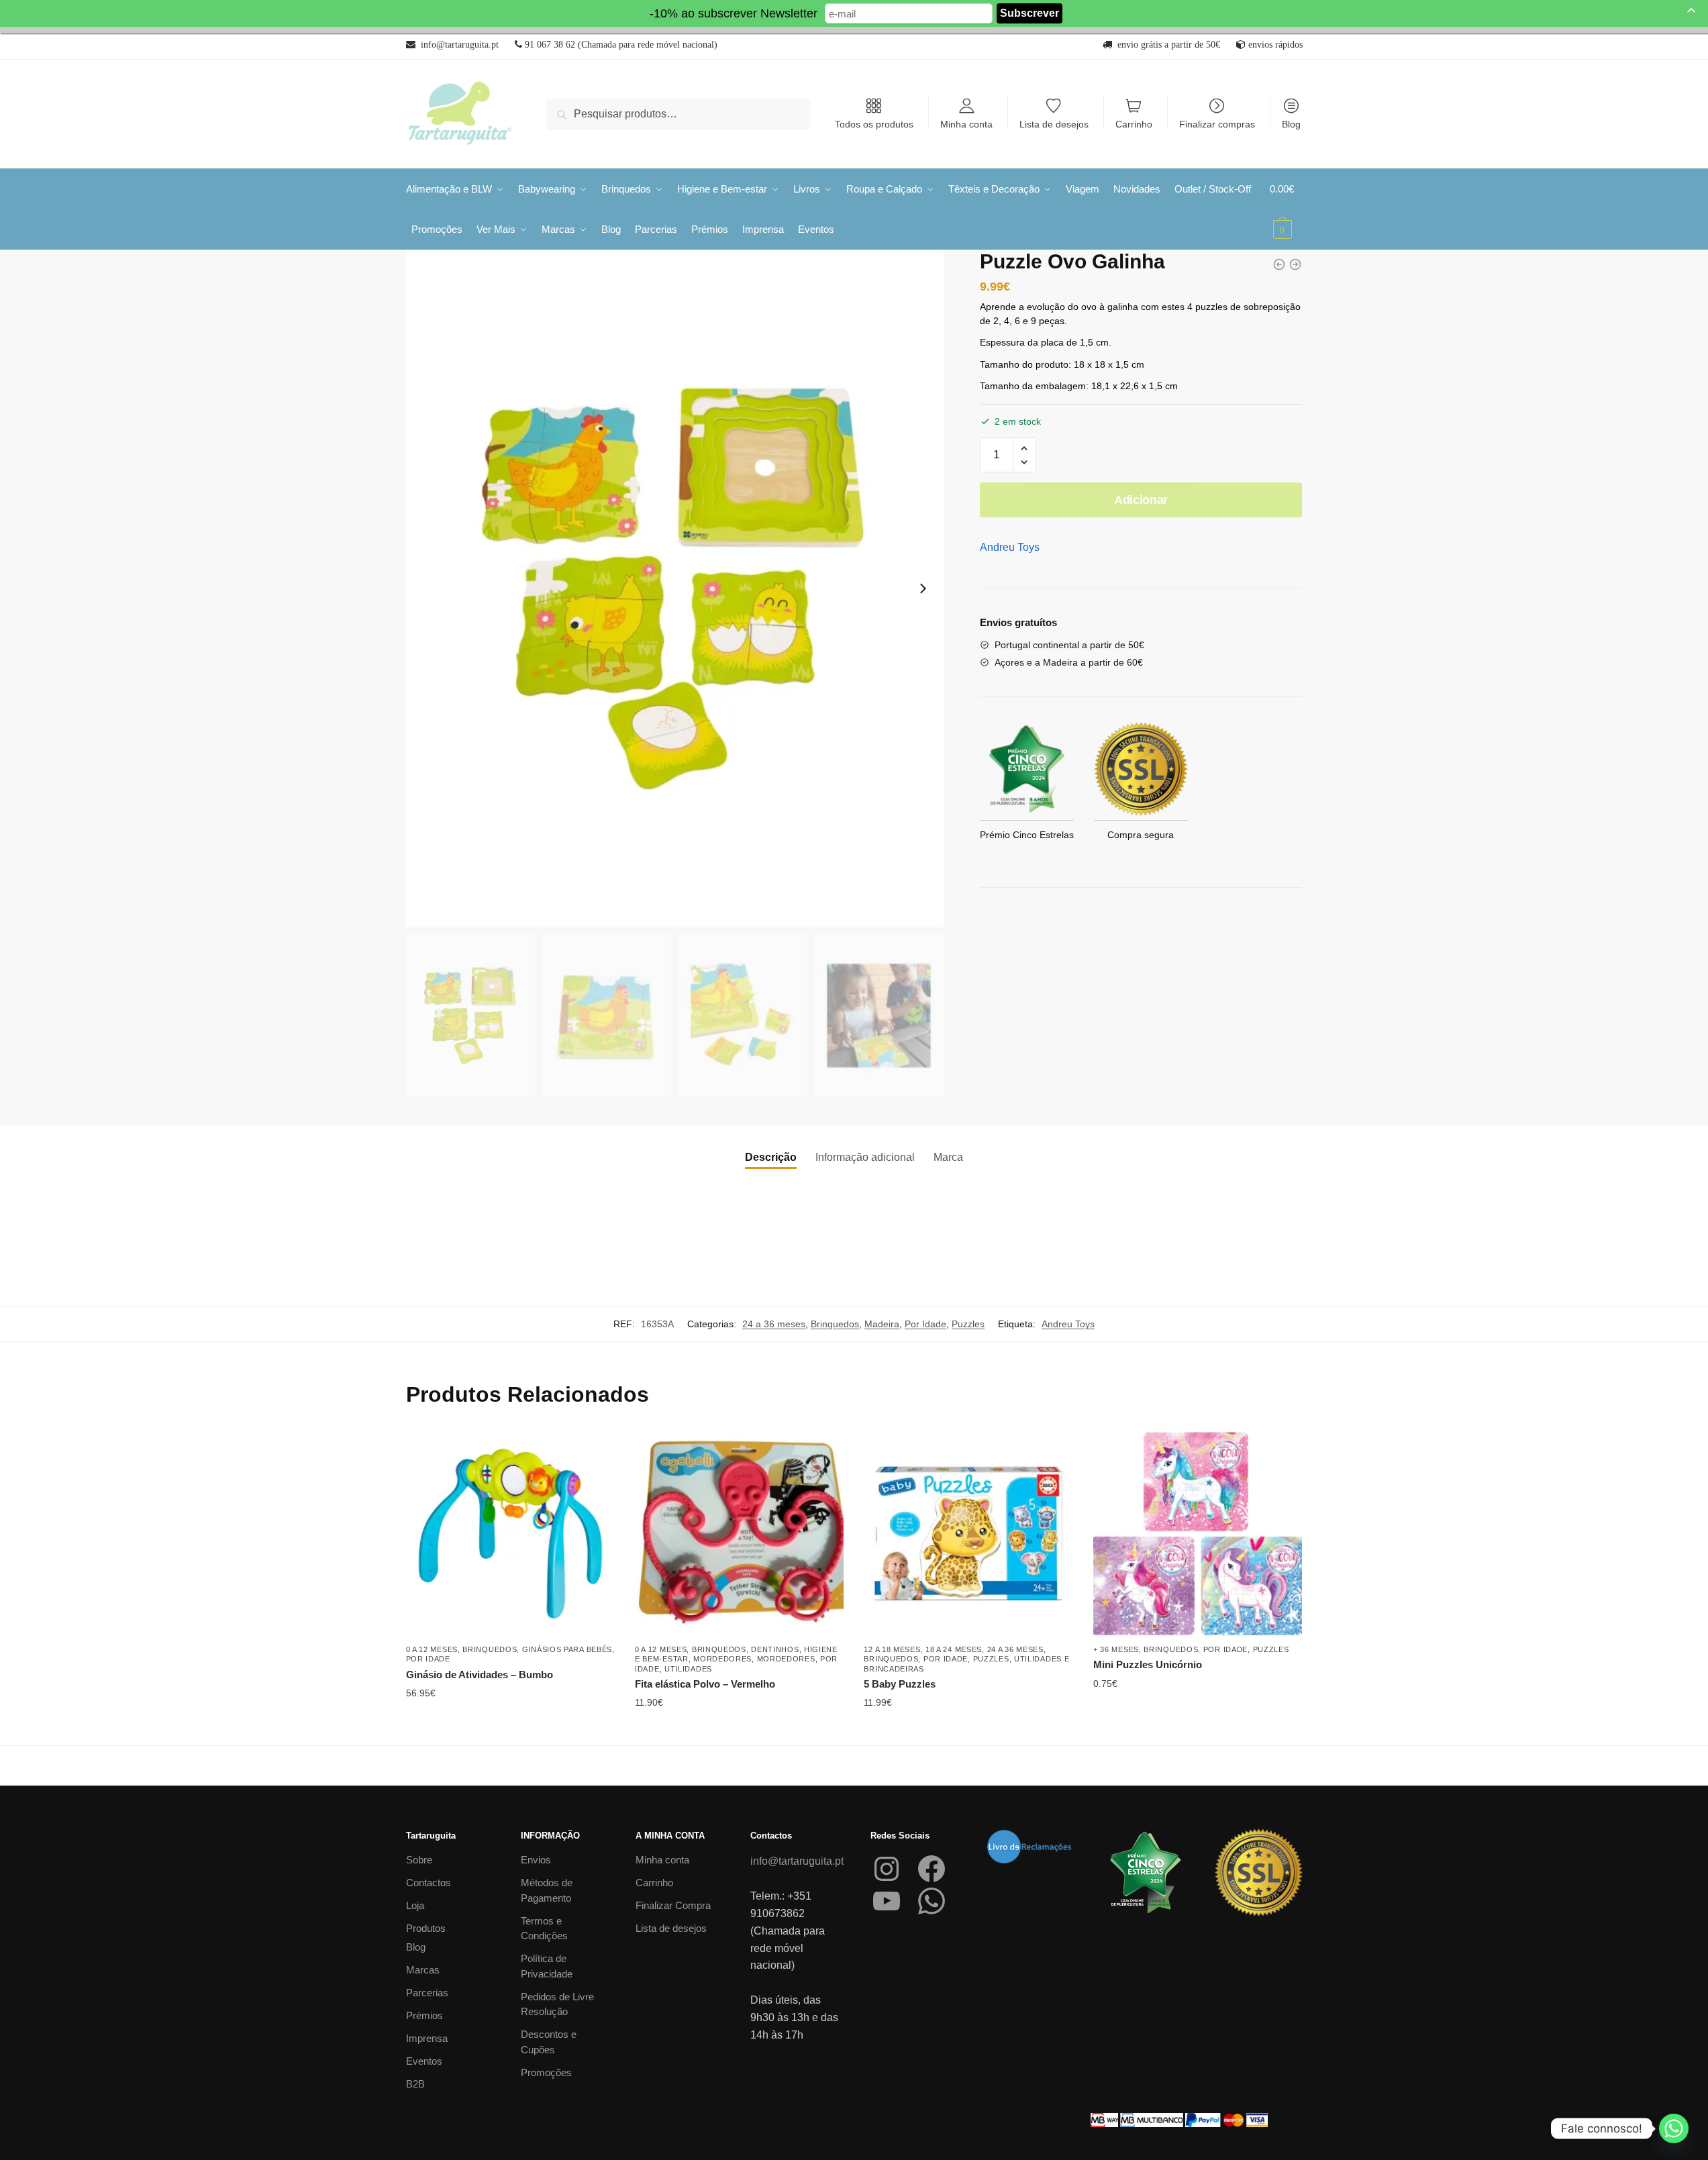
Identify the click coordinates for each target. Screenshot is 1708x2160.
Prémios (424, 2015)
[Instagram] (887, 1869)
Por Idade (925, 1324)
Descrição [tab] (771, 1157)
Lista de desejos (1054, 124)
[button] (1024, 449)
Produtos (426, 1928)
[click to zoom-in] (675, 588)
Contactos (429, 1883)
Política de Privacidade (547, 1966)
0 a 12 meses (432, 1649)
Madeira (882, 1324)
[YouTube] (887, 1901)
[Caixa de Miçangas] (1295, 264)
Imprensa (427, 2038)
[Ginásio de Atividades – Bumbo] (510, 1534)
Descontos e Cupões (549, 2042)
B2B (415, 2084)
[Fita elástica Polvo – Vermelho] (739, 1534)
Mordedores (722, 1659)
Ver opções (968, 1730)
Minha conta (966, 124)
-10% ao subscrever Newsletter (734, 13)
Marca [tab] (948, 1157)
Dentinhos (775, 1649)
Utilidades (688, 1669)
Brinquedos (835, 1324)
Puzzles (968, 1324)
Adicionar (1141, 500)
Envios (536, 1860)
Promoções (546, 2072)
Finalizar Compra (673, 1905)
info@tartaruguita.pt (797, 1861)
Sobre (419, 1860)
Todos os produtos (874, 124)
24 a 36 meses (774, 1324)
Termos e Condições (544, 1928)
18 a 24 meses (954, 1649)
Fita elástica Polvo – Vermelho (706, 1684)
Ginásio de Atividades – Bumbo (480, 1675)
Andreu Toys (1010, 547)
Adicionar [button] (510, 1730)
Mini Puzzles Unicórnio (1148, 1664)
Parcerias (427, 1993)
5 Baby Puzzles (900, 1684)
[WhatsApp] (932, 1901)
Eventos (424, 2061)
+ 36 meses (1116, 1649)
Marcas (423, 1970)
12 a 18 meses (892, 1649)
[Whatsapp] (1674, 2128)
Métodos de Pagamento (547, 1890)
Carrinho (1134, 124)
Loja (415, 1905)
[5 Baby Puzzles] (968, 1534)
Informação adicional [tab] (865, 1157)
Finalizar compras (1217, 124)
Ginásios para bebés (567, 1649)
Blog (1291, 124)
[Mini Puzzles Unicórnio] (1198, 1534)
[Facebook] (932, 1869)
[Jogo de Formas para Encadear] (1279, 264)
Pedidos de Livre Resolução (557, 2004)
